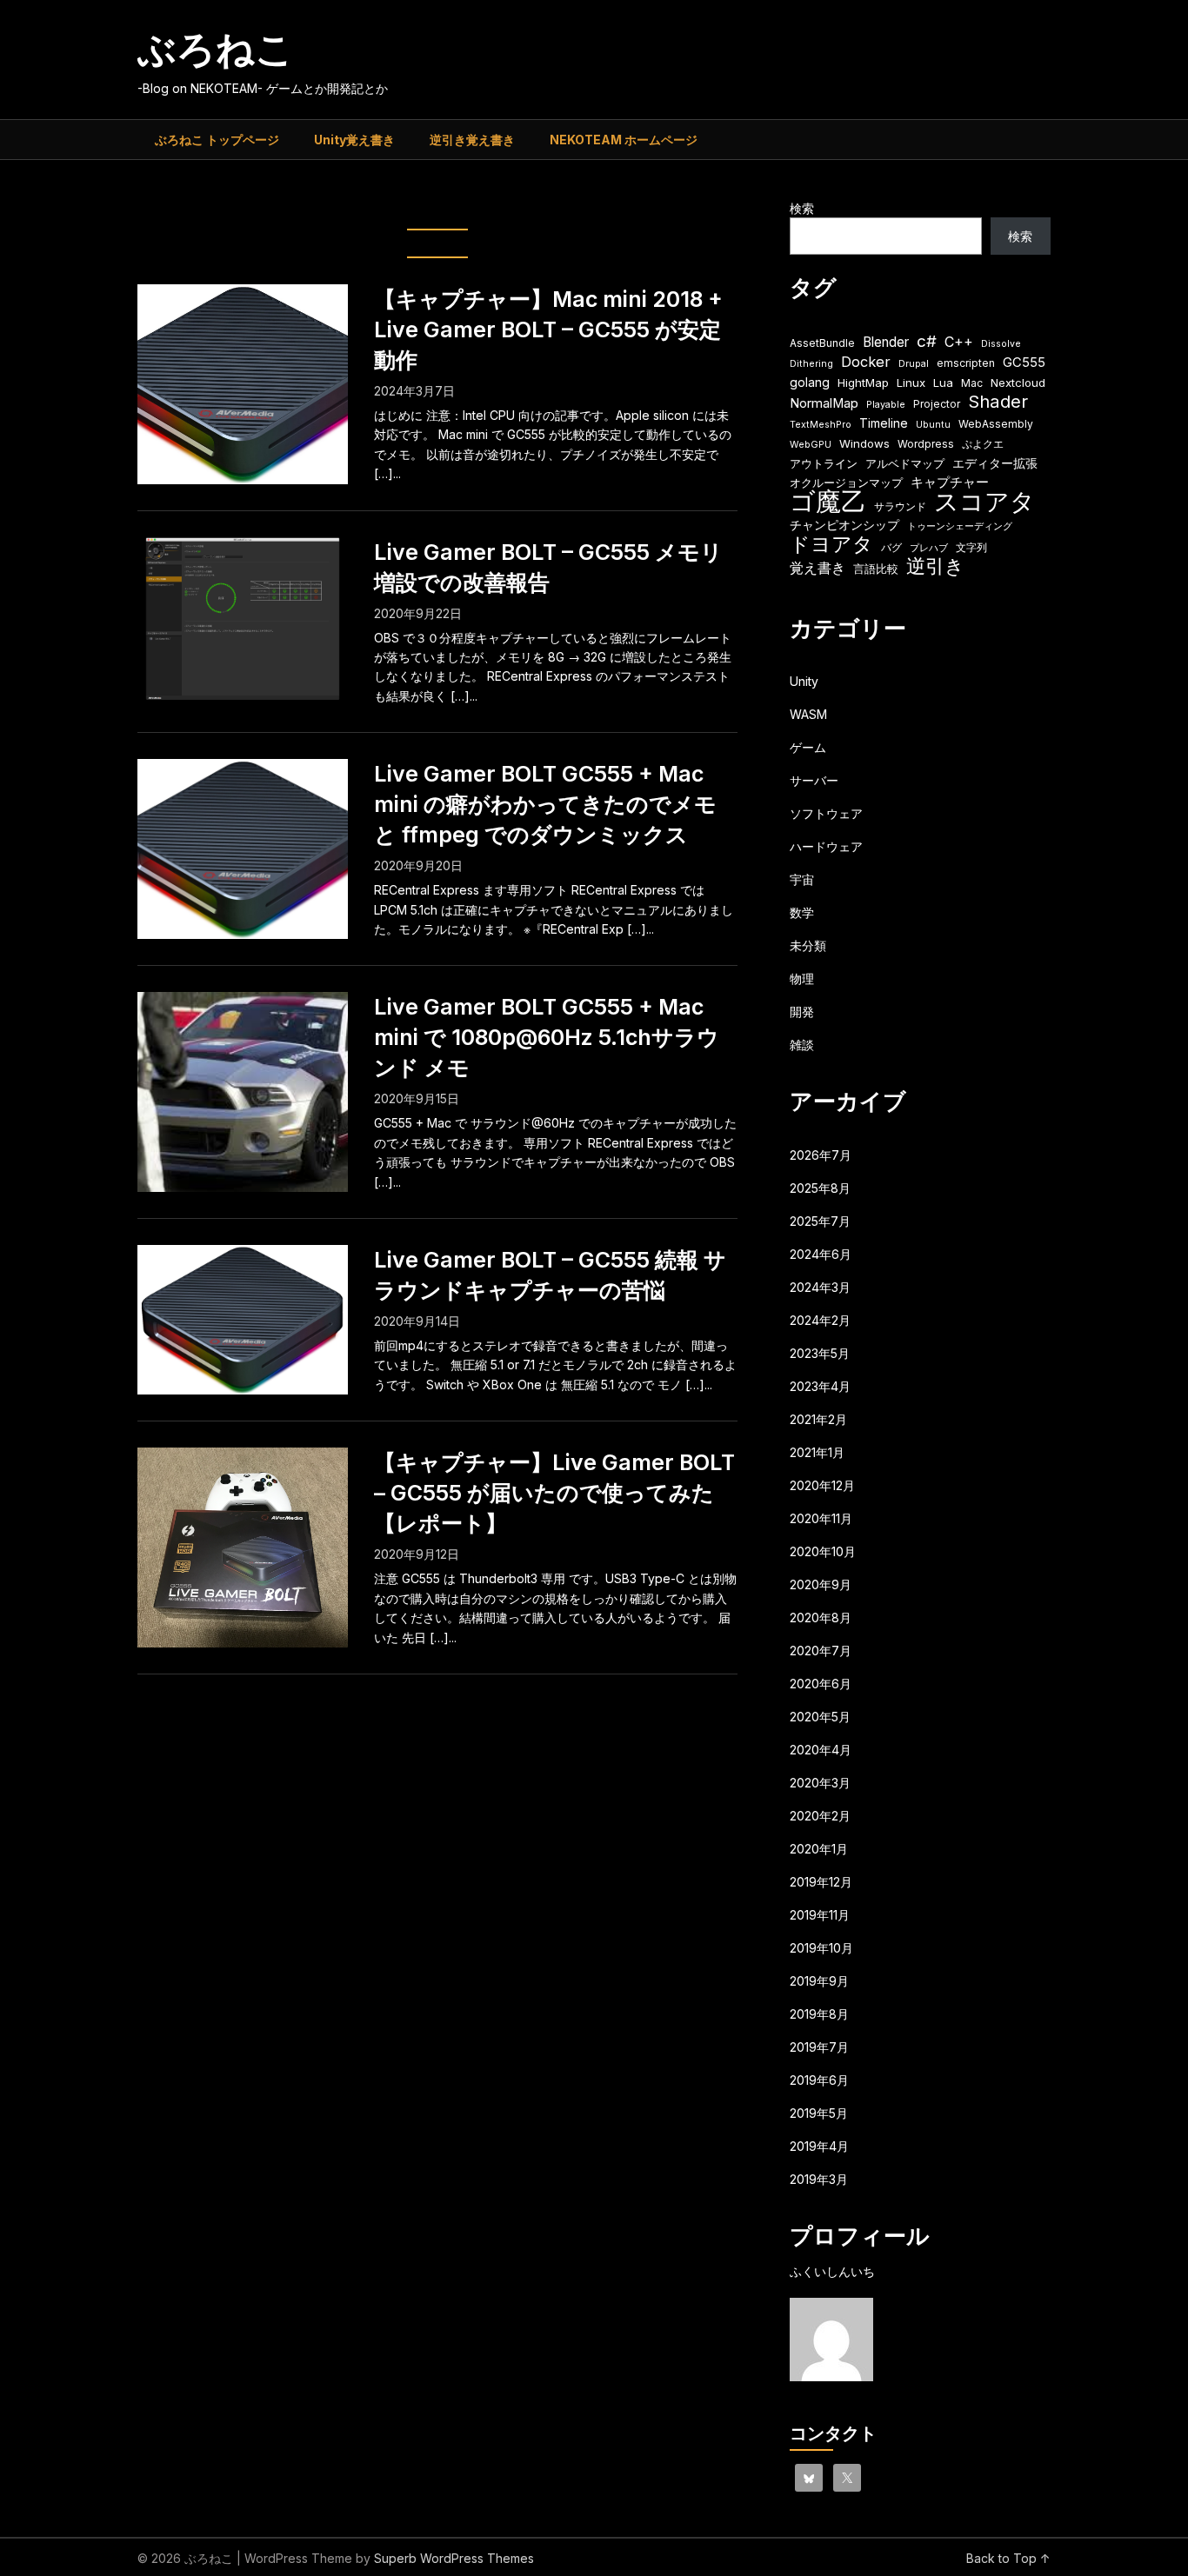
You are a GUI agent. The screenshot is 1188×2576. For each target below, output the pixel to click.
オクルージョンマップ (846, 483)
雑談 (802, 1045)
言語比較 (876, 569)
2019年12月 (821, 1882)
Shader (998, 401)
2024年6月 (821, 1254)
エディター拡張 (995, 463)
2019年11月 (820, 1915)
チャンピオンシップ (844, 525)
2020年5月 (820, 1717)
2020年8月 (821, 1617)
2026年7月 (821, 1155)
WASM (808, 714)
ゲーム (808, 747)
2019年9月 (819, 1981)
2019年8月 (819, 2014)
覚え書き (818, 568)
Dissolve (1001, 344)
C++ (959, 342)
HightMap (863, 383)
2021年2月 (818, 1419)
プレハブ (929, 548)
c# (927, 341)
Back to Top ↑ (1008, 2558)
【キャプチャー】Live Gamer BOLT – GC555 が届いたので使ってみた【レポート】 (554, 1493)
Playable (886, 405)
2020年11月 (821, 1518)
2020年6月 (821, 1684)
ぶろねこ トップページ (217, 140)
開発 (802, 1012)
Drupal (914, 364)
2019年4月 (819, 2146)
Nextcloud (1018, 383)
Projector (937, 404)
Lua (943, 383)
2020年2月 (820, 1816)
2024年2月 (820, 1320)
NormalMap (824, 403)
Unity (804, 681)
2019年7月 (819, 2047)
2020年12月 (822, 1485)
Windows (864, 443)
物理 (802, 978)
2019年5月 (819, 2113)
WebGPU (811, 445)
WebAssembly (996, 424)
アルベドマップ (905, 463)
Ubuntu (933, 425)
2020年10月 (823, 1551)
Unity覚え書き (354, 140)
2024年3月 (820, 1287)
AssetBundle (822, 343)
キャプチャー (950, 483)
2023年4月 (820, 1386)
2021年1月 (817, 1452)
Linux (911, 383)
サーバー (814, 780)
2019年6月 (819, 2080)
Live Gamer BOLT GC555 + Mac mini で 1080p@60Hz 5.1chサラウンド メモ (547, 1037)
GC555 (1024, 363)
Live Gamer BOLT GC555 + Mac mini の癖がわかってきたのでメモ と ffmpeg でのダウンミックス (545, 804)
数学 (802, 912)
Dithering (811, 364)
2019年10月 (821, 1948)
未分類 (808, 945)
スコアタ (984, 502)
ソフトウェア (826, 813)
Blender (886, 342)
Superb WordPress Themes (454, 2558)
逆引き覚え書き (472, 140)
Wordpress (926, 444)
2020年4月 (821, 1750)
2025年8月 (820, 1188)
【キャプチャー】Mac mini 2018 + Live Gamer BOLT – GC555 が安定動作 (548, 329)
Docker (866, 362)
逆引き (935, 566)
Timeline (884, 423)
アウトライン (824, 463)
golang (810, 382)
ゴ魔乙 (828, 501)
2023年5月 (820, 1353)
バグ (891, 547)
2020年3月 (820, 1783)
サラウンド (900, 506)
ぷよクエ (983, 444)
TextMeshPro (821, 425)
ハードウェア (826, 846)
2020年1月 (819, 1849)
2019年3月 (819, 2179)
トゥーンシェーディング (960, 526)
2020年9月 (821, 1584)
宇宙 (802, 879)
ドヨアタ (831, 545)
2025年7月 (820, 1221)
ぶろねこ (216, 49)
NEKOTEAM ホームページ (624, 140)
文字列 (971, 547)
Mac (972, 383)
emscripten (966, 363)
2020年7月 (821, 1651)
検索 (802, 208)
